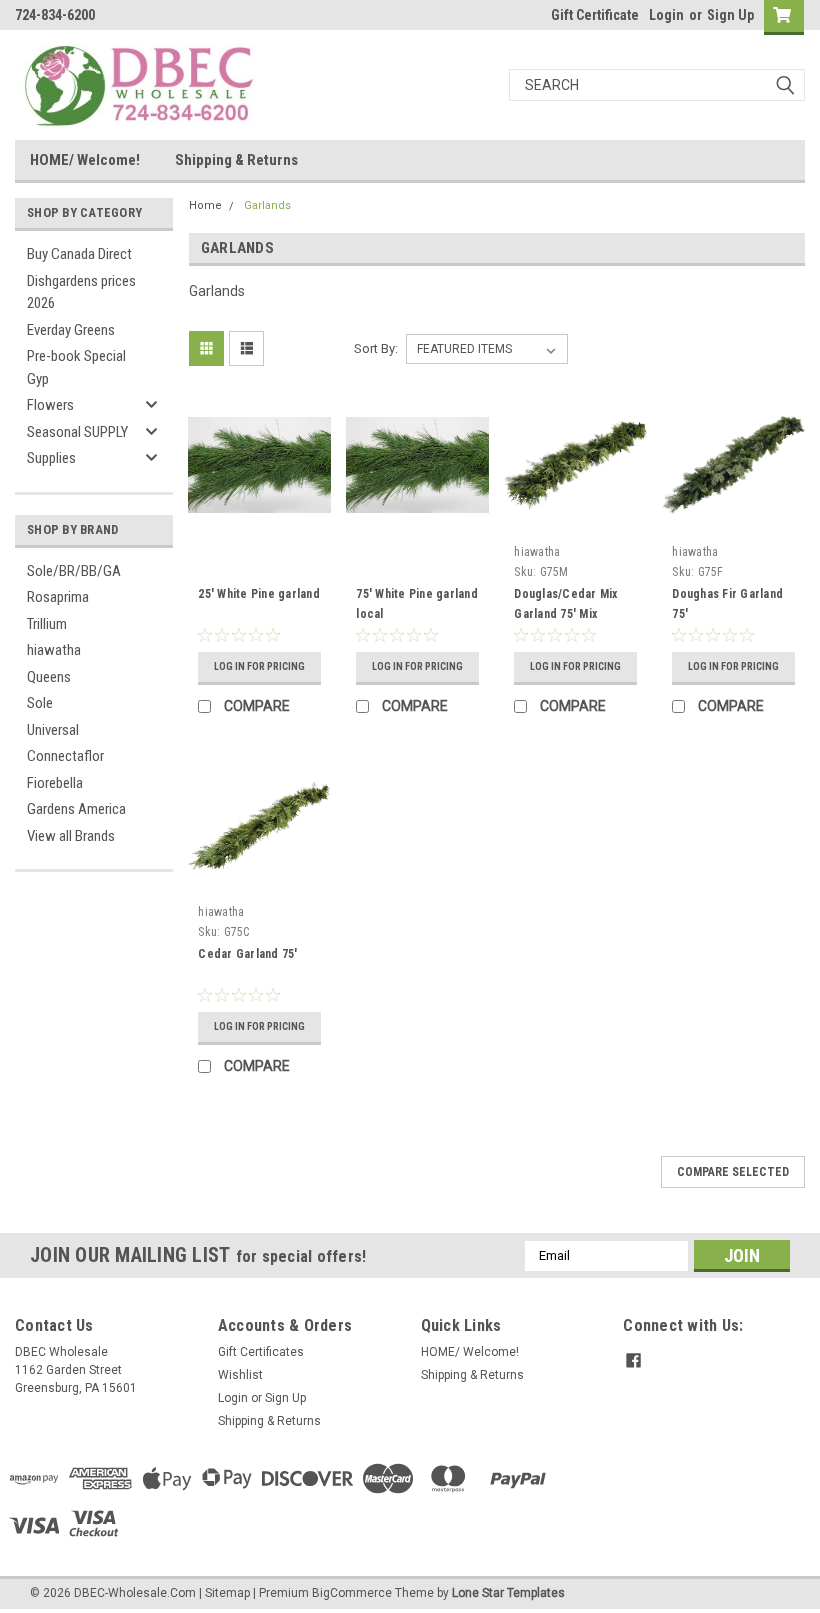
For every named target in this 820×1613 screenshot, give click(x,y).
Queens (49, 677)
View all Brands (71, 836)
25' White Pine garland (259, 594)
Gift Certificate (595, 15)
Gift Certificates (261, 1352)
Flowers (50, 405)
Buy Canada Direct (79, 254)
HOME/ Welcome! (85, 160)
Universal (53, 730)
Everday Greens (71, 330)
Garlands (267, 205)
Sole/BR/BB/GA (74, 571)
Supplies (51, 458)
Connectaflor (65, 756)
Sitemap (227, 1593)
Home (205, 205)
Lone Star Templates (508, 1593)
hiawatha (54, 650)
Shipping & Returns (236, 160)
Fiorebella (55, 783)
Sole (40, 703)
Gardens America (76, 809)
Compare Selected (733, 1172)
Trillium (47, 624)
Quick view (259, 521)
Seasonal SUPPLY (77, 432)
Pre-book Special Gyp (76, 367)
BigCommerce (352, 1593)
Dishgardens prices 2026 (81, 292)
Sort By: (376, 348)
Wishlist (240, 1375)
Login (666, 15)
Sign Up (730, 15)
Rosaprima (58, 597)
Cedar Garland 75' (247, 954)
